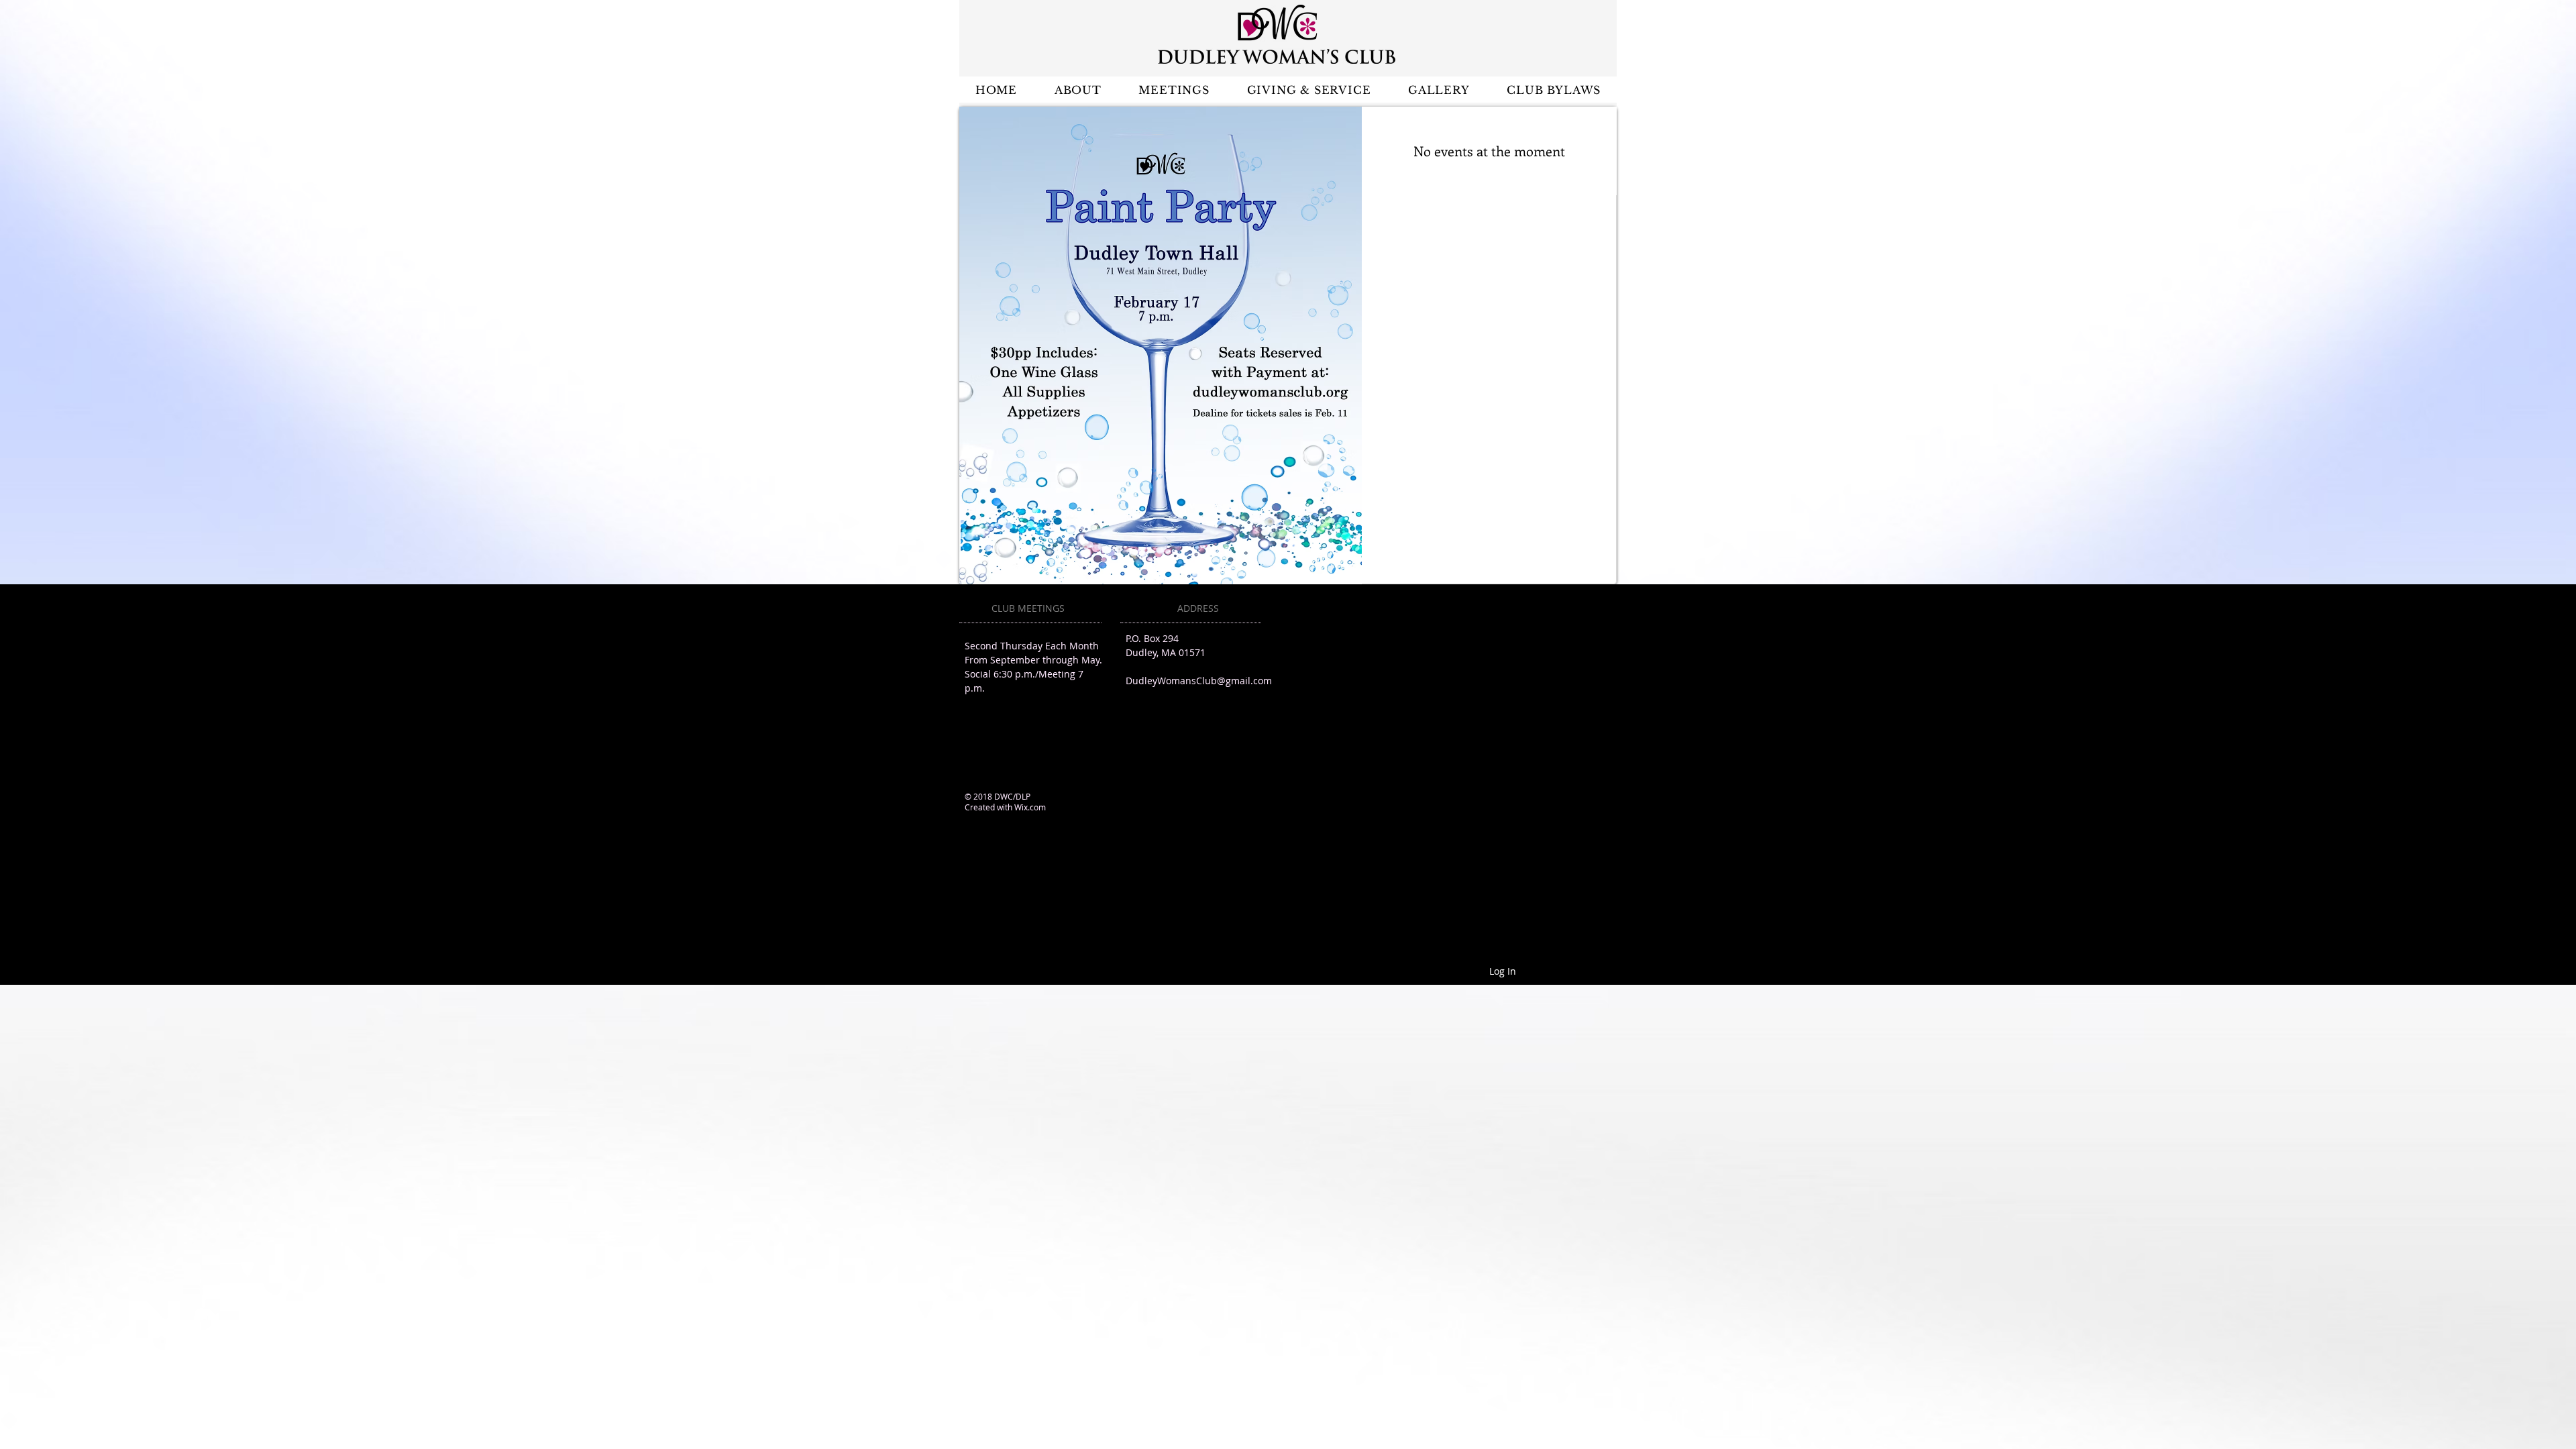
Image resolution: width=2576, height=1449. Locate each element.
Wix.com (1030, 807)
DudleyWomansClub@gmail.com (1199, 681)
